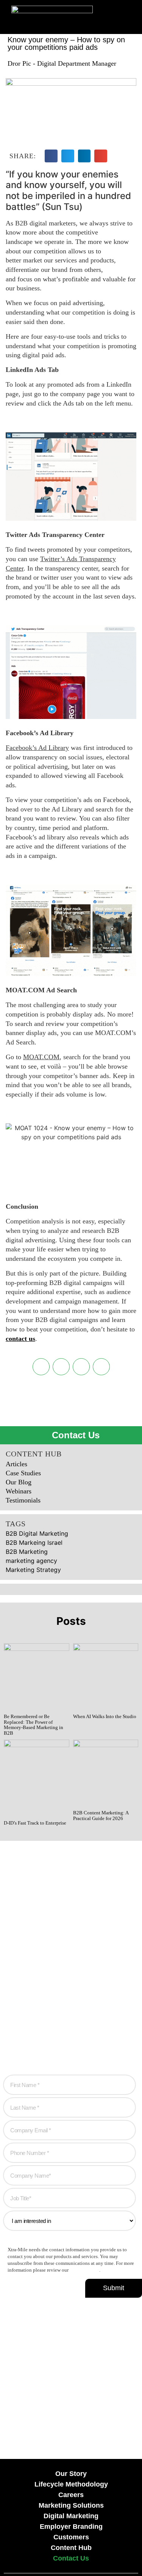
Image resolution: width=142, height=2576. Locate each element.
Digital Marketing (71, 2516)
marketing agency (31, 1561)
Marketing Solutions (71, 2505)
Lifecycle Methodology (71, 2484)
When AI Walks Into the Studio (105, 1716)
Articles (16, 1464)
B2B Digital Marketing (37, 1533)
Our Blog (19, 1482)
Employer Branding (71, 2527)
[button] (99, 22)
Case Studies (23, 1473)
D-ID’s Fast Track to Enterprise (35, 1823)
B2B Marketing (27, 1552)
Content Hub (71, 2548)
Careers (71, 2495)
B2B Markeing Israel (34, 1543)
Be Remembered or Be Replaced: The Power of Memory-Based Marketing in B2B (34, 1725)
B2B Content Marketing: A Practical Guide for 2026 (101, 1816)
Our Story (71, 2474)
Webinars (19, 1491)
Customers (71, 2537)
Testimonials (23, 1500)
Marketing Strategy (33, 1570)
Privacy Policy (84, 2270)
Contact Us (71, 2558)
